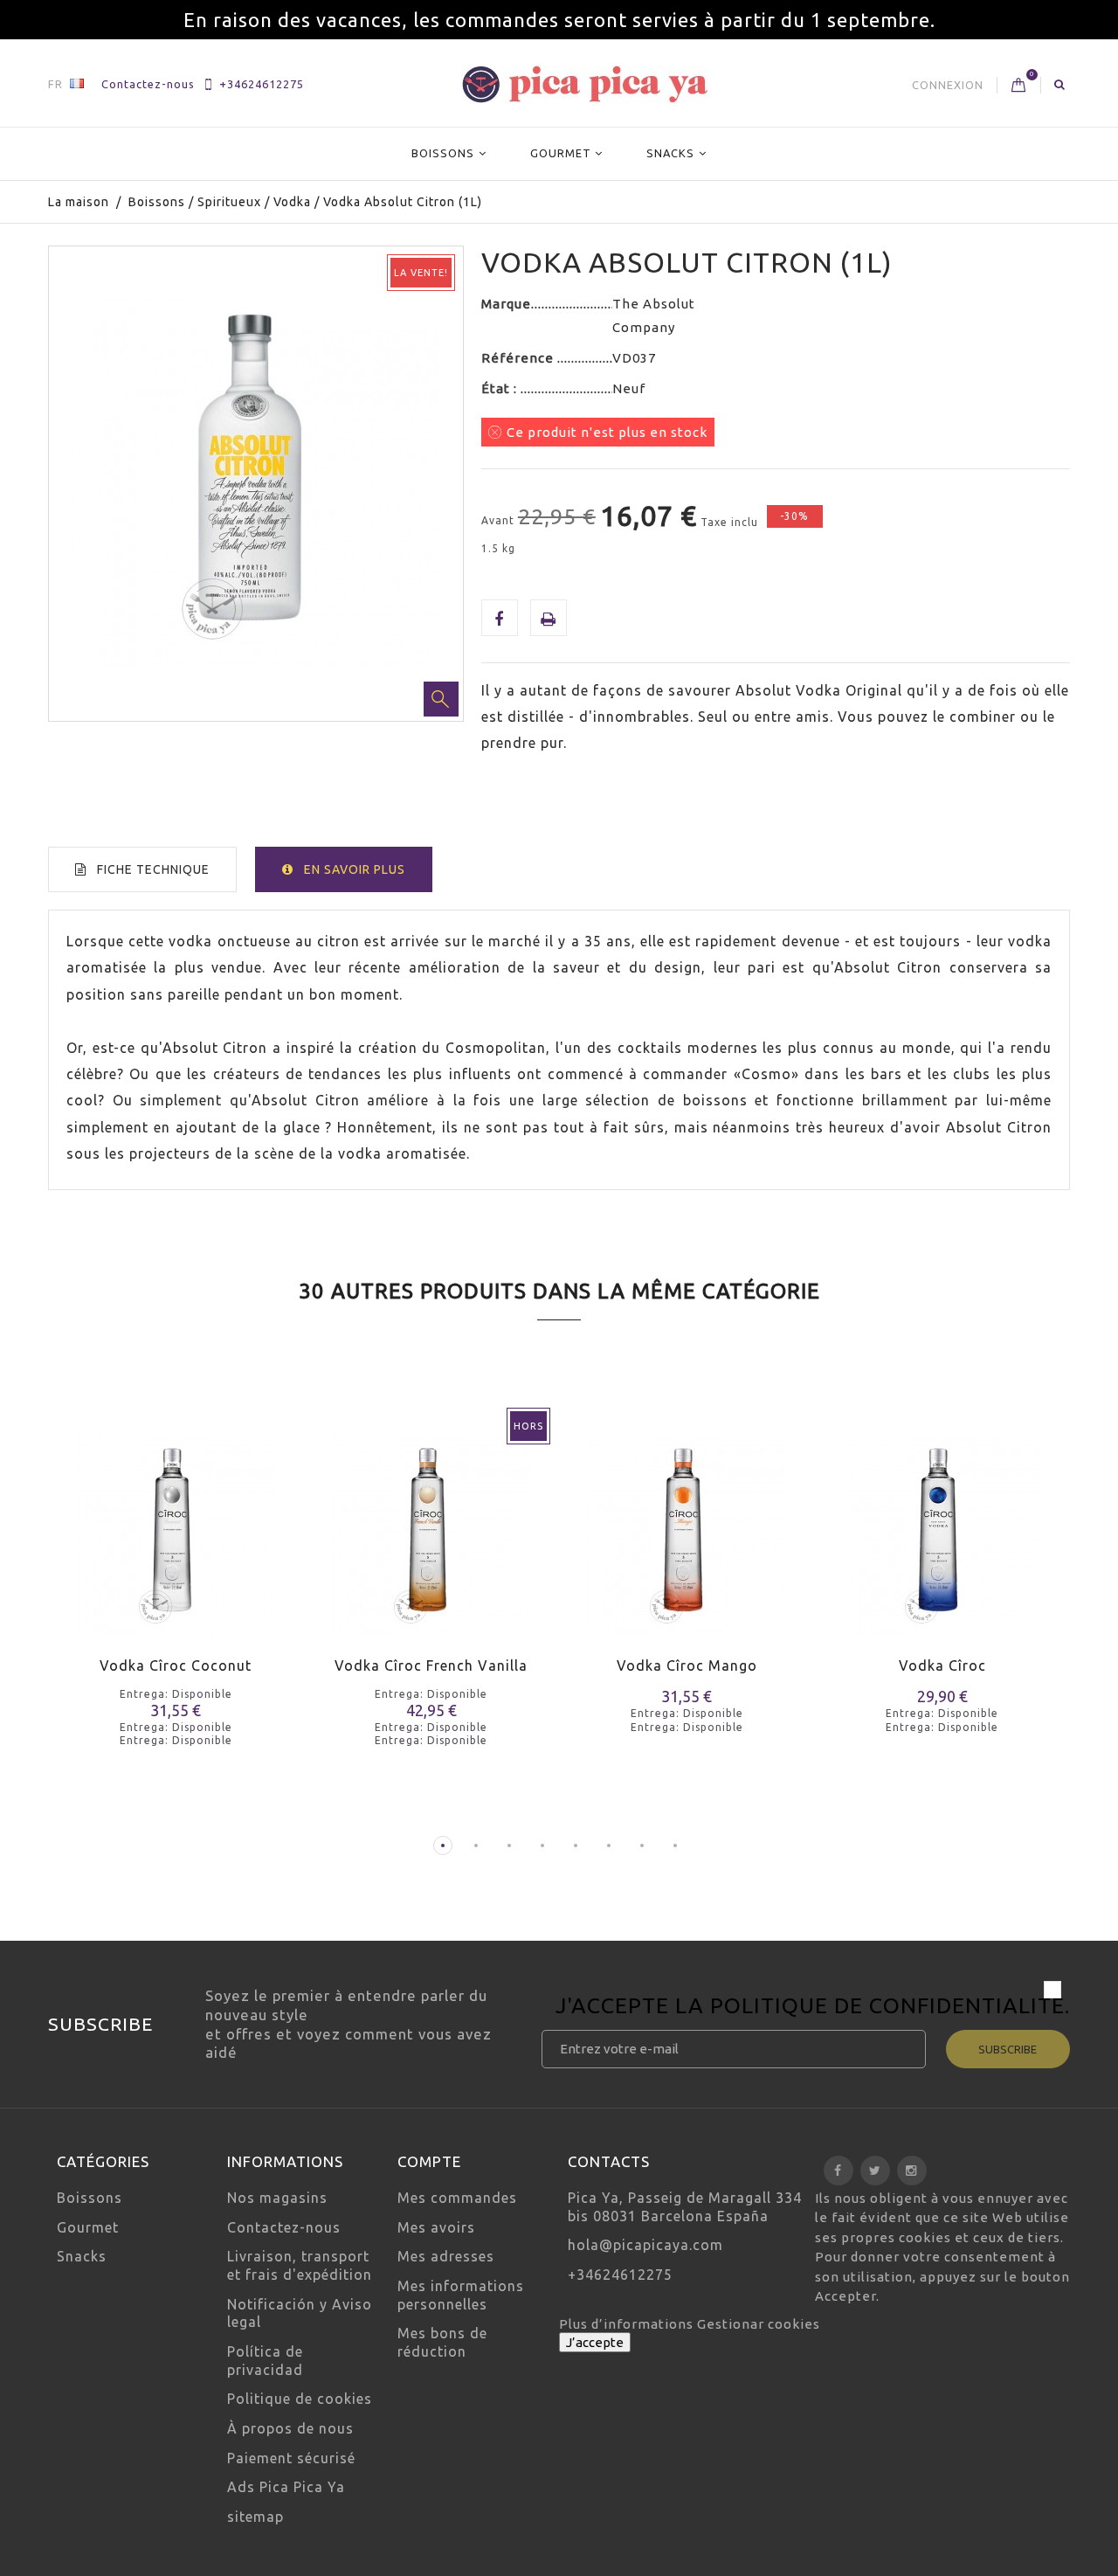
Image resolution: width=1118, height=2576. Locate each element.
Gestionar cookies (759, 2324)
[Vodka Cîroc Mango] (687, 1523)
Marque (506, 304)
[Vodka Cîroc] (943, 1523)
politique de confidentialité (887, 2005)
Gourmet (561, 153)
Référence (519, 358)
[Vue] (207, 1555)
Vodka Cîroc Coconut (176, 1665)
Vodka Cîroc (942, 1665)
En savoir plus (355, 869)
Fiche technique (153, 869)
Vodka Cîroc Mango (687, 1665)
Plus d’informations (628, 2324)
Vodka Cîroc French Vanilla (431, 1665)
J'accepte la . (813, 2008)
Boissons (443, 153)
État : (501, 388)
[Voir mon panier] (1019, 86)
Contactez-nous (148, 84)
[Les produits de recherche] (1060, 84)
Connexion (948, 85)
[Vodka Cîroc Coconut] (176, 1523)
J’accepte (595, 2342)
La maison (79, 202)
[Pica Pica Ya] (585, 84)
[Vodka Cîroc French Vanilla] (432, 1523)
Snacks (670, 153)
